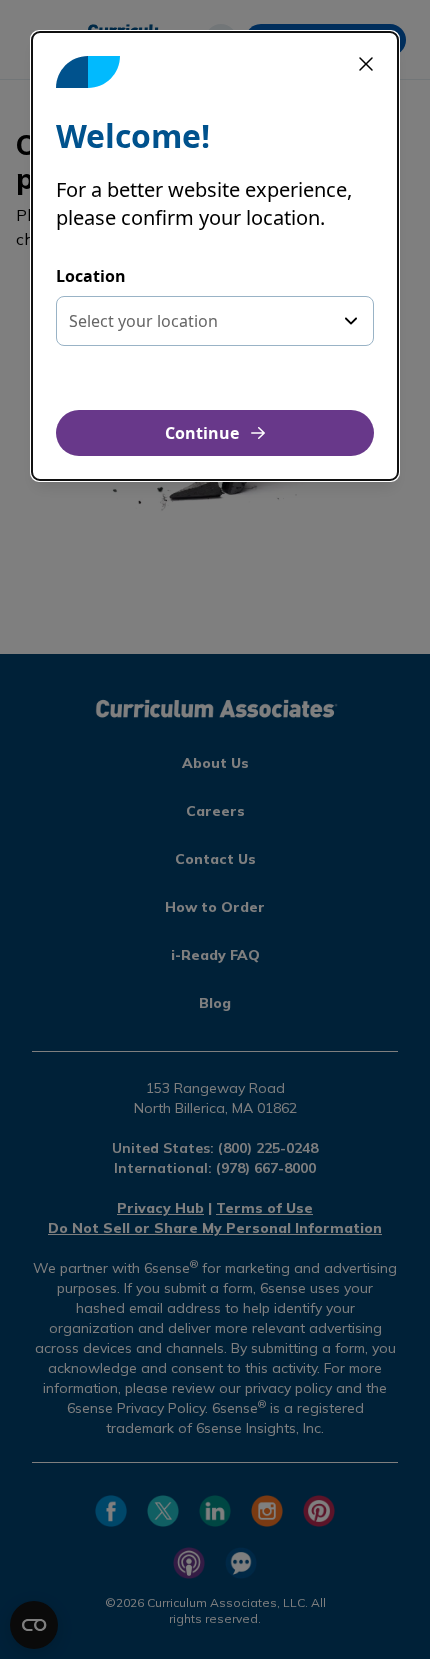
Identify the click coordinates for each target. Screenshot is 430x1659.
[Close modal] (366, 64)
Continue (202, 433)
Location (91, 276)
